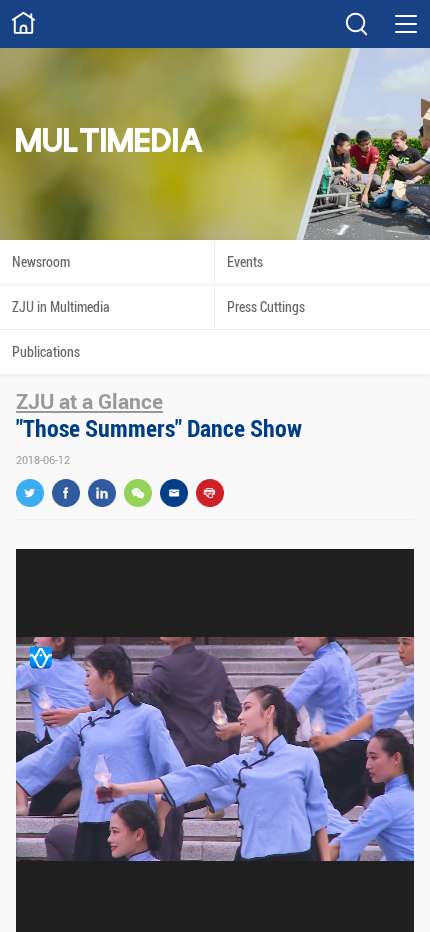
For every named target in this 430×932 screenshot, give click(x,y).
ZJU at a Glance (89, 401)
